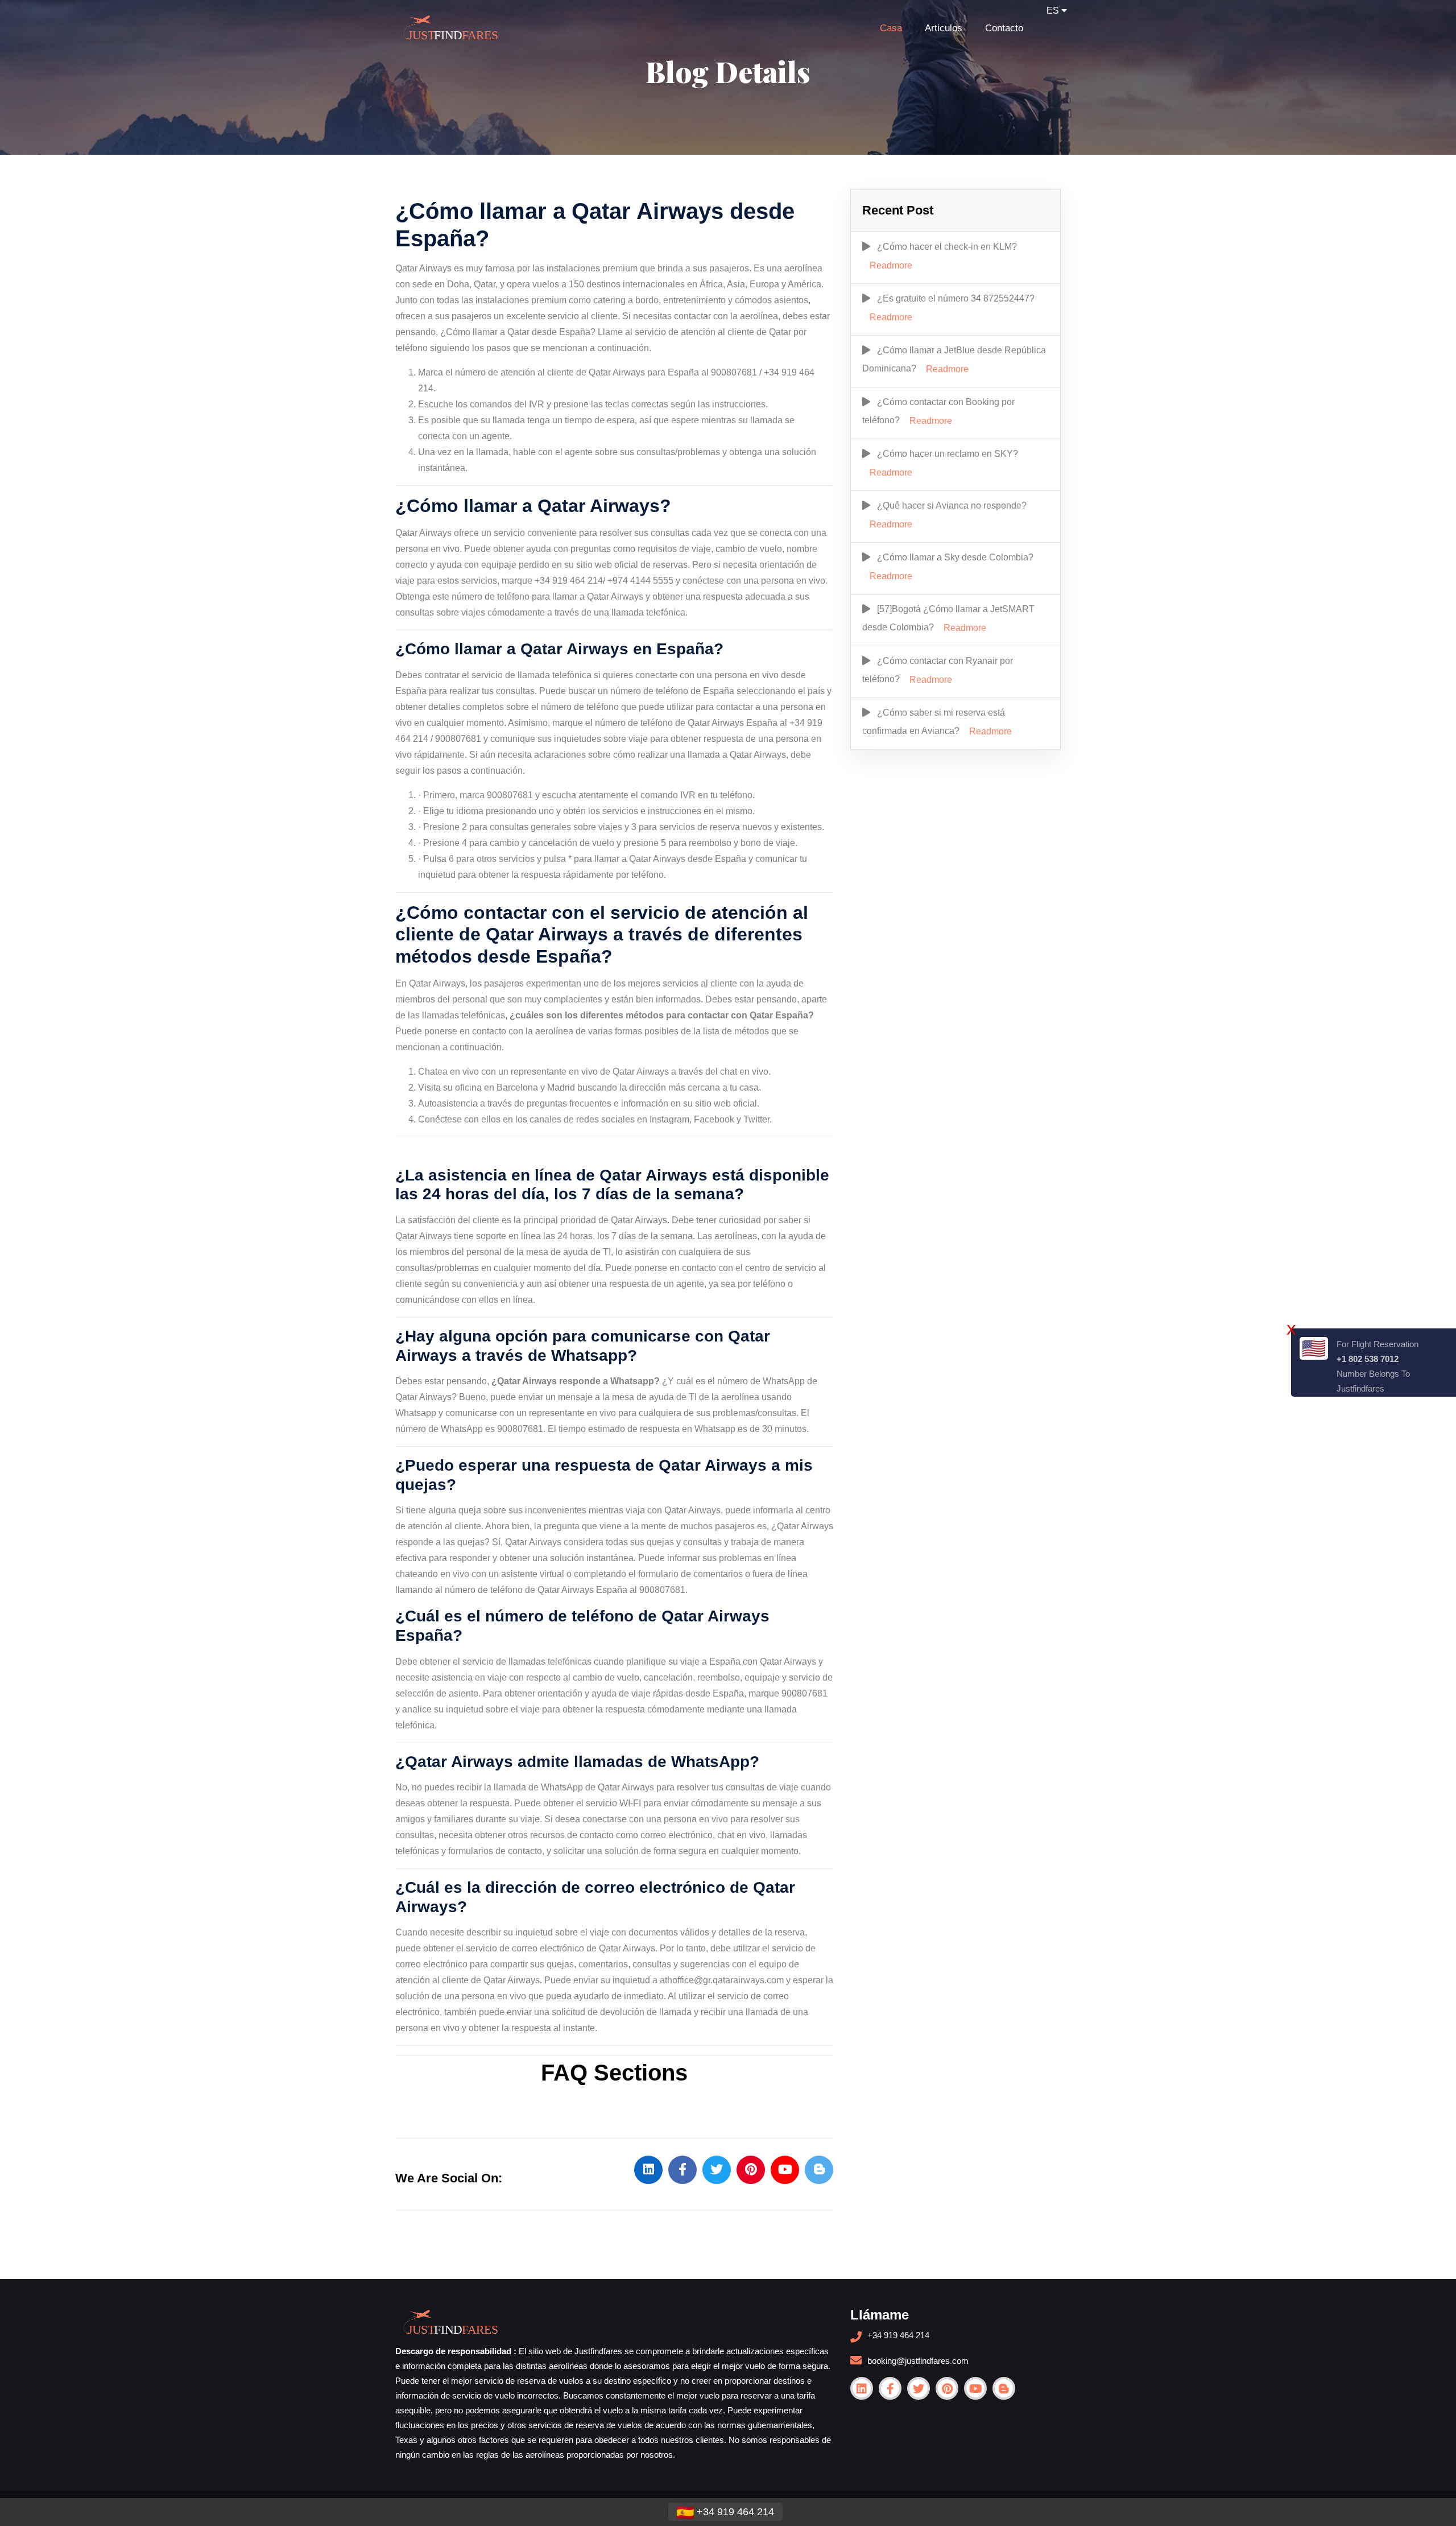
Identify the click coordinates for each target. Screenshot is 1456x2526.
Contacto (1004, 28)
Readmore (891, 265)
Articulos (944, 28)
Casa (891, 28)
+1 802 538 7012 (1368, 1359)
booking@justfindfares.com (918, 2361)
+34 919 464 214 (898, 2335)
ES (1054, 11)
